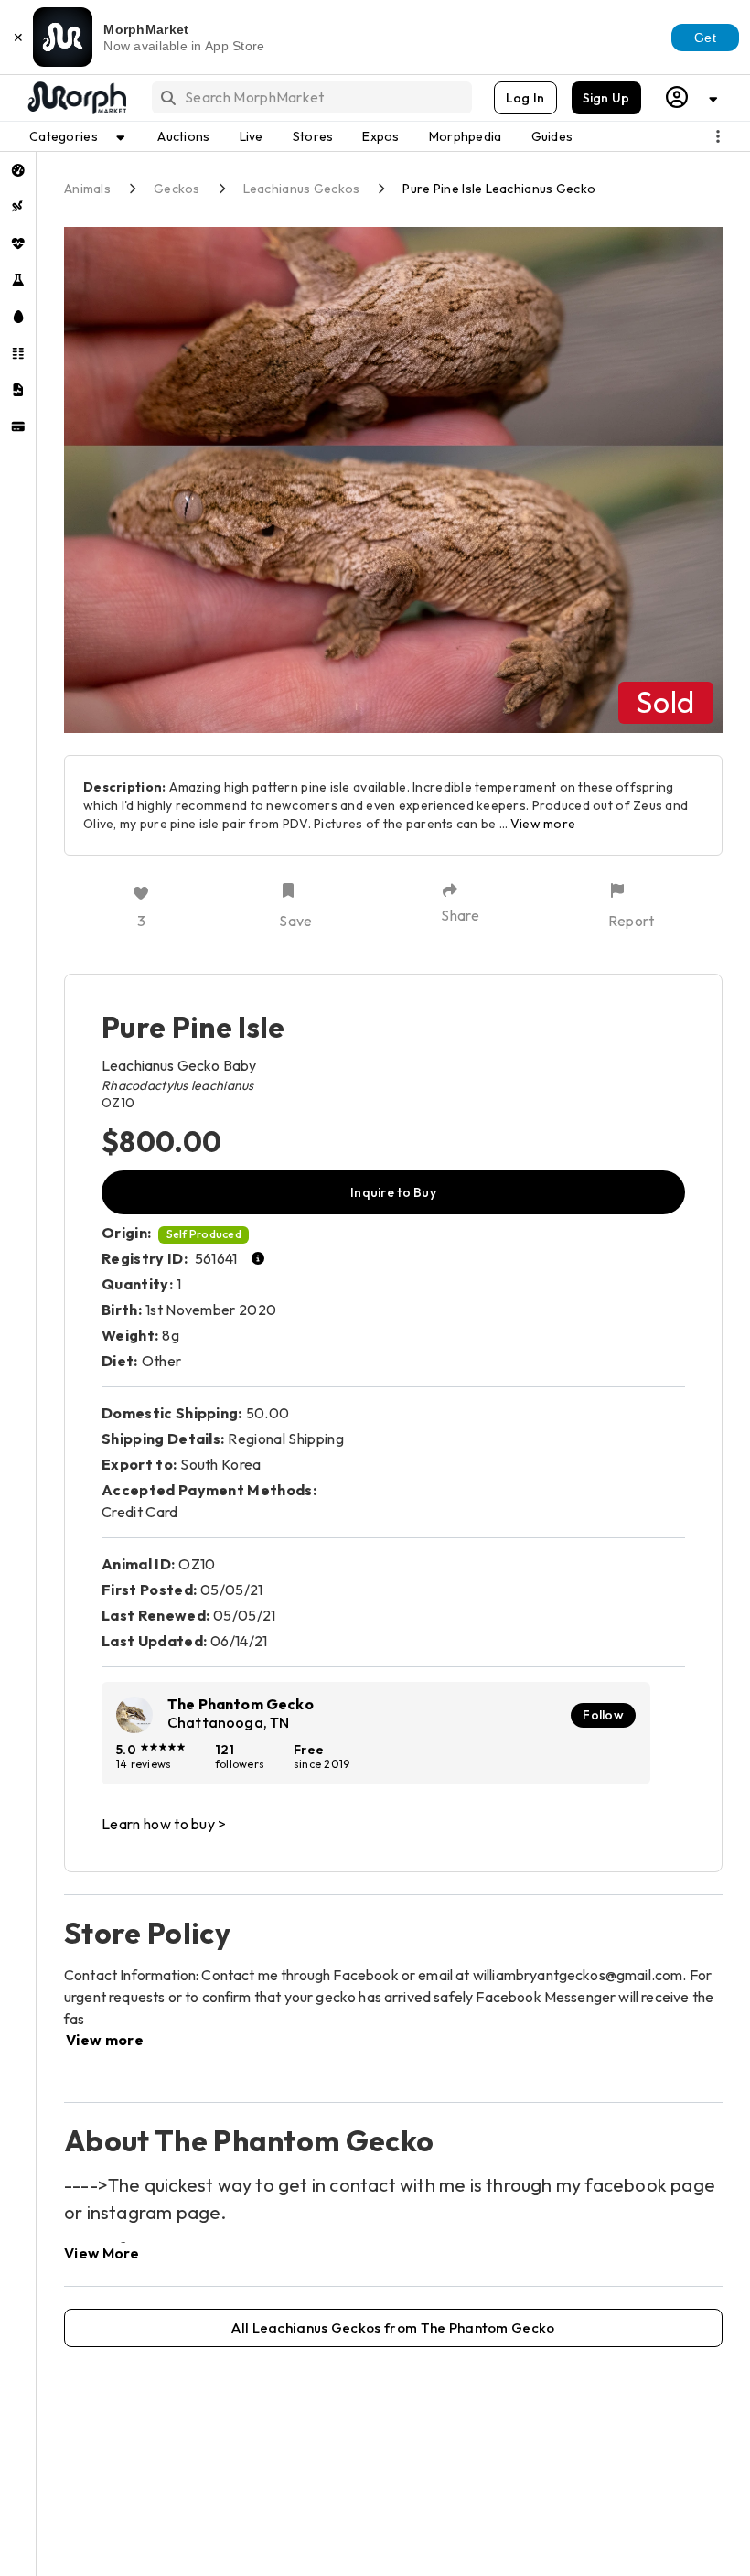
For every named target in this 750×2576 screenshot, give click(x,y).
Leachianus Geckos (302, 189)
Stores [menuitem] (313, 136)
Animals (87, 189)
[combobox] (311, 97)
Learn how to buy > (164, 1824)
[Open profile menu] (692, 97)
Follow (603, 1715)
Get (705, 38)
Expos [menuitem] (380, 136)
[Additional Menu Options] (718, 136)
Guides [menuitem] (552, 136)
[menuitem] (18, 170)
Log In (525, 98)
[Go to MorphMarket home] (76, 98)
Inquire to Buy (393, 1192)
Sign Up (606, 98)
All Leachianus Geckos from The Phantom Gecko (393, 2328)
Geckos (177, 189)
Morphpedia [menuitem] (466, 136)
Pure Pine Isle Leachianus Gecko (499, 189)
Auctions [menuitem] (183, 136)
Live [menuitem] (252, 136)
